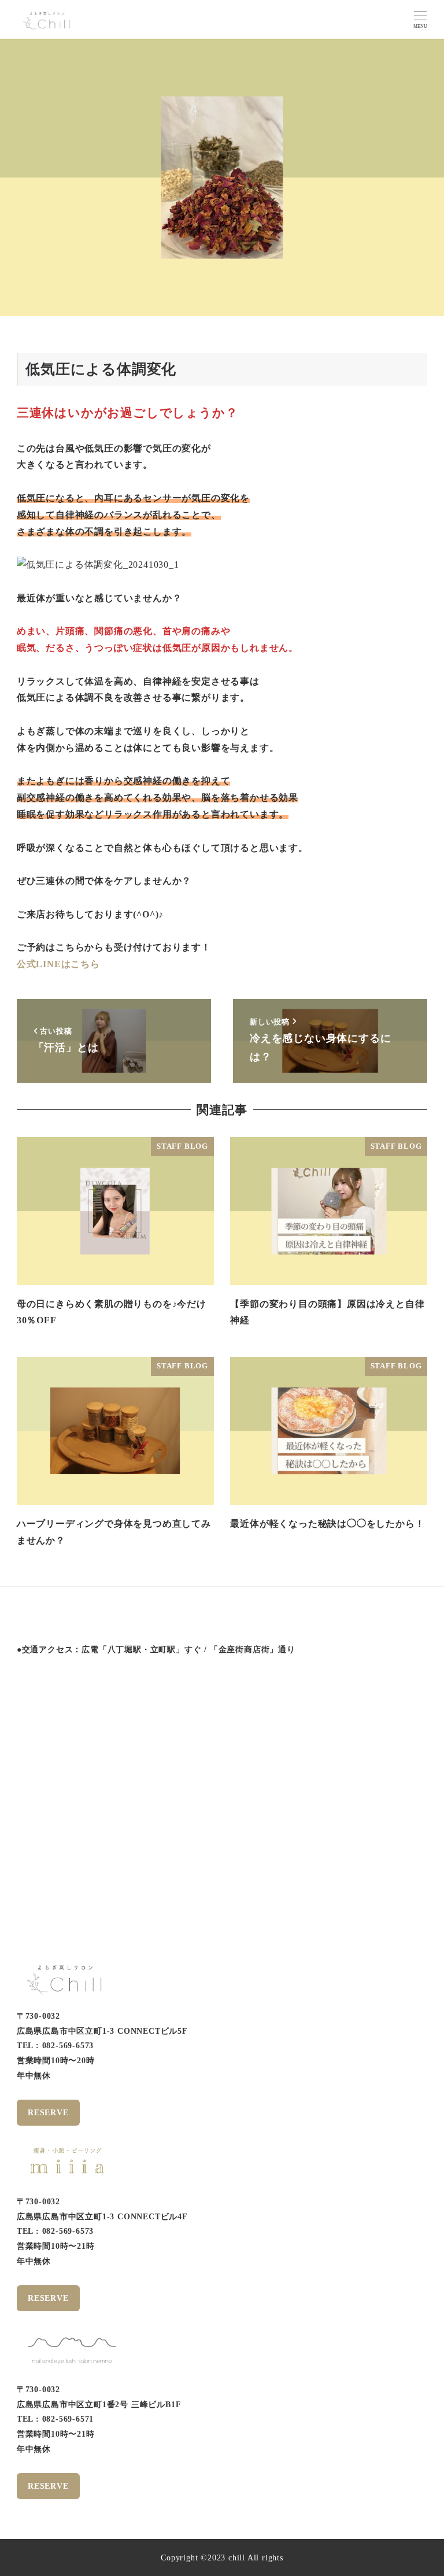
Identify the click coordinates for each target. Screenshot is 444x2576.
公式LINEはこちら (58, 964)
